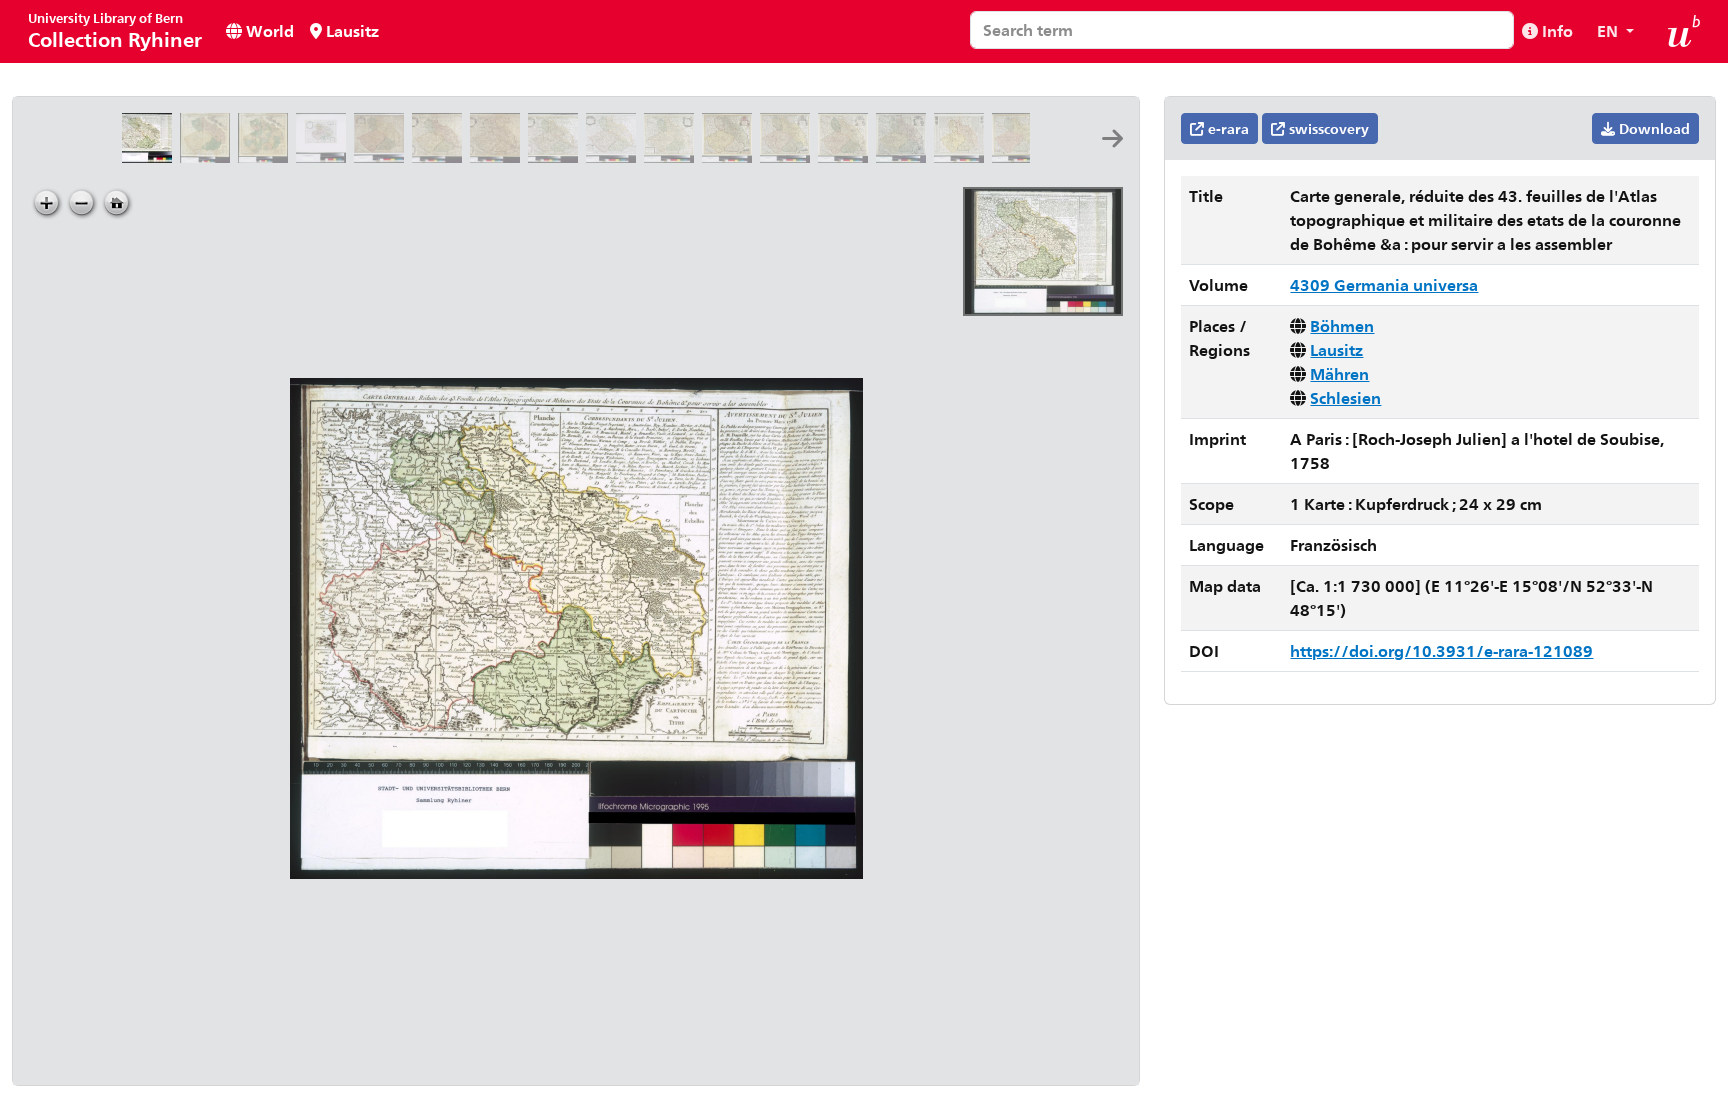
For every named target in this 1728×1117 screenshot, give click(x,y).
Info (1555, 30)
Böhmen (1342, 325)
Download (1652, 128)
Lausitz (350, 30)
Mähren (1339, 373)
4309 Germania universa (1384, 284)
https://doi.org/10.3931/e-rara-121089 (1441, 650)
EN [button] (1609, 30)
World (268, 30)
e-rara (1226, 128)
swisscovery (1327, 128)
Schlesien (1345, 397)
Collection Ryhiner (115, 30)
